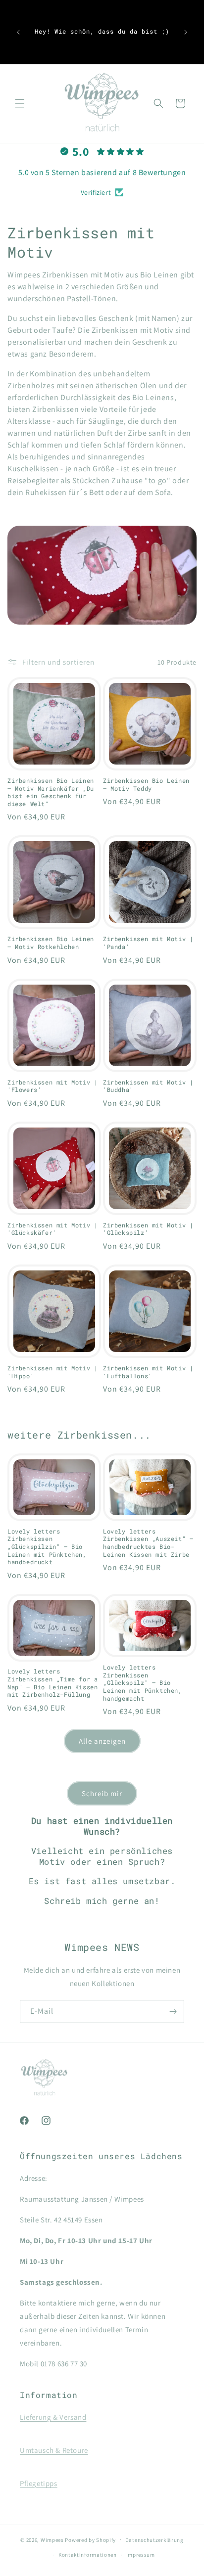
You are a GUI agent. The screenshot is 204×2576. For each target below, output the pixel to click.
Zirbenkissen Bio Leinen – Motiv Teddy (146, 785)
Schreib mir (102, 1793)
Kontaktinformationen (88, 2555)
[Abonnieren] (173, 2011)
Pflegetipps (39, 2483)
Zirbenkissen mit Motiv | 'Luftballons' (148, 1372)
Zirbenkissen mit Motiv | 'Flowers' (52, 1086)
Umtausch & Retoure (54, 2450)
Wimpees (52, 2539)
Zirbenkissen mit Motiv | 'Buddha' (148, 1086)
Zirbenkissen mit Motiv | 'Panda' (148, 943)
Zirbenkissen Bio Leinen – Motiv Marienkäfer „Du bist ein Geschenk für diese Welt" (51, 792)
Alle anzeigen (102, 1741)
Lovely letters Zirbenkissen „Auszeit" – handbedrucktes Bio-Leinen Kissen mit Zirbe (148, 1543)
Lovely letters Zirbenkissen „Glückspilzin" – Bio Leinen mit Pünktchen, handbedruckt (47, 1547)
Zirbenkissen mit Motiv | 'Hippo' (52, 1372)
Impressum (141, 2555)
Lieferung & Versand (53, 2417)
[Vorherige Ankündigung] (18, 32)
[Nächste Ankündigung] (186, 32)
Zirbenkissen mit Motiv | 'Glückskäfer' (52, 1229)
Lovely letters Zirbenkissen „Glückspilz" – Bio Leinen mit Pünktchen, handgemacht (143, 1683)
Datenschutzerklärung (154, 2540)
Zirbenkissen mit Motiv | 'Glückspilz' (148, 1229)
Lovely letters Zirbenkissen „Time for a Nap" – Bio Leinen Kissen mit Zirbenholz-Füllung (52, 1683)
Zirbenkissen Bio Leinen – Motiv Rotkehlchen (51, 943)
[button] (20, 103)
